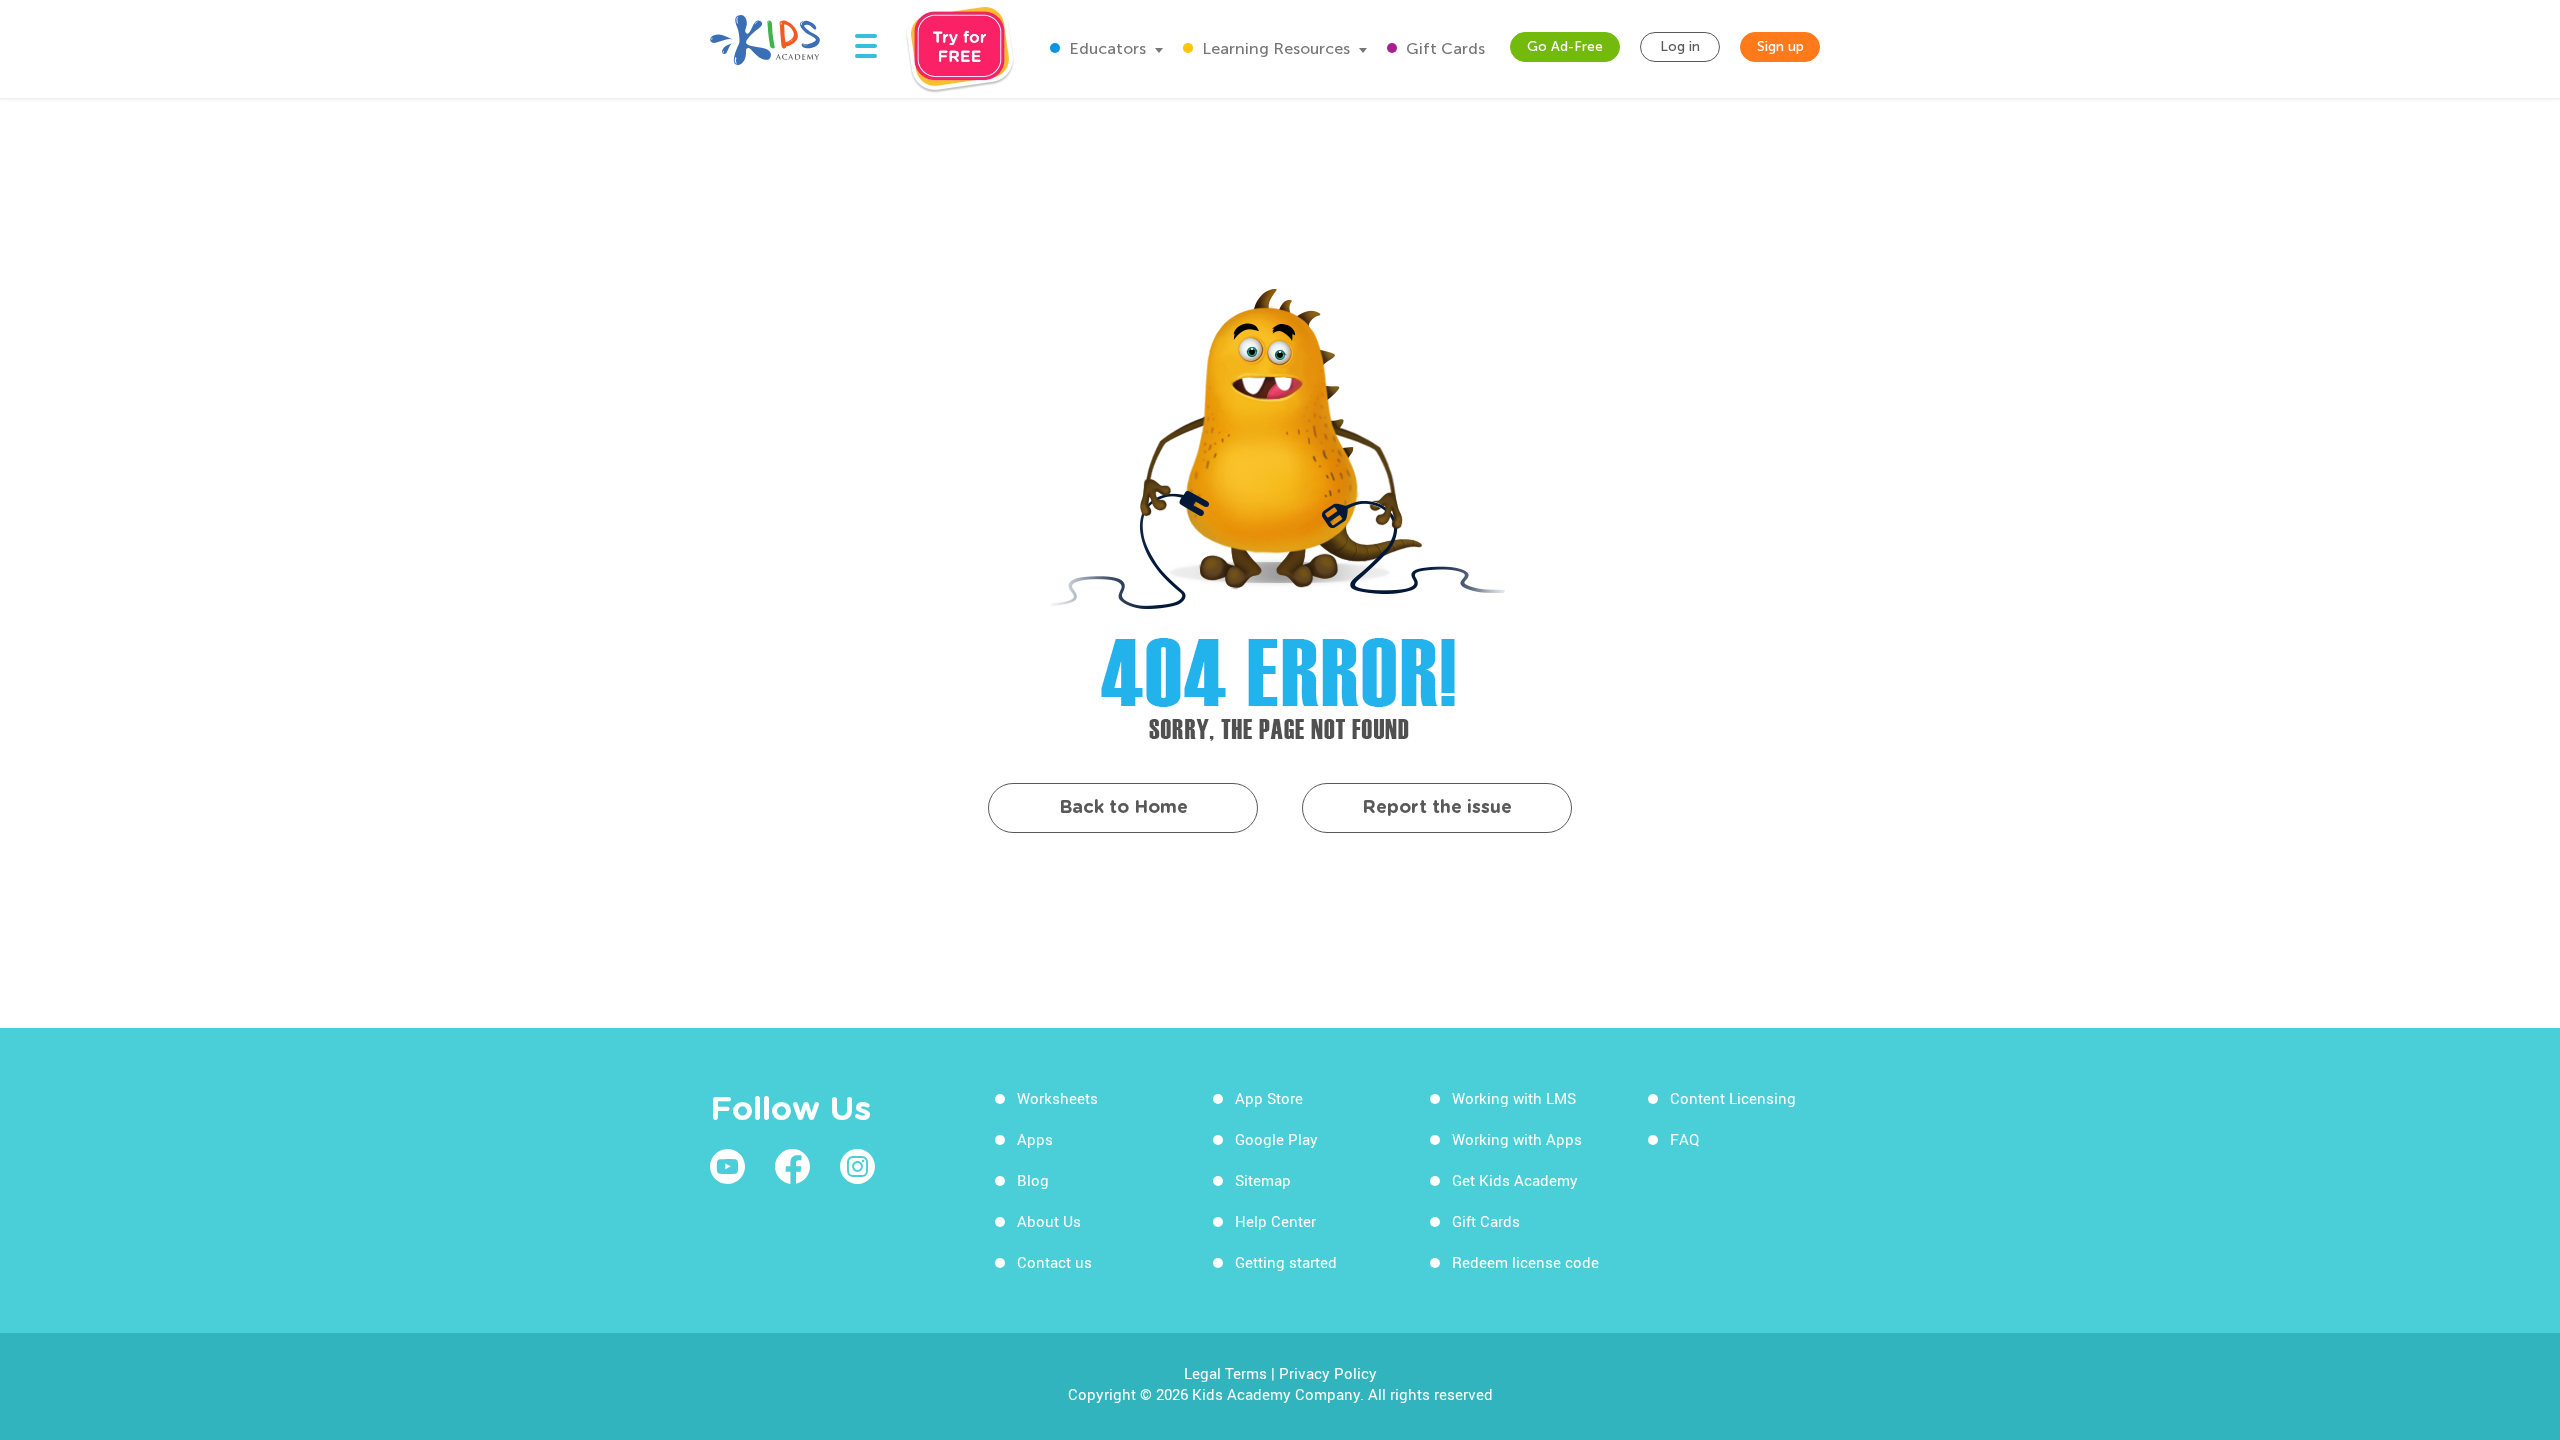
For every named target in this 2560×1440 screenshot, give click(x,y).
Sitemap (1263, 1180)
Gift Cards (1443, 48)
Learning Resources (1274, 48)
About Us (1049, 1221)
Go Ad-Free (1565, 46)
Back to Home (1123, 808)
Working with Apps (1517, 1139)
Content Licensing (1733, 1098)
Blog (1033, 1180)
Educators (1105, 48)
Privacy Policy (1328, 1373)
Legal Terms (1225, 1373)
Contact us (1054, 1262)
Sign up (1780, 46)
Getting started (1286, 1262)
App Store (1269, 1098)
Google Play (1276, 1139)
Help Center (1275, 1221)
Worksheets (1057, 1098)
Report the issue (1437, 808)
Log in (1680, 46)
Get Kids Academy (1515, 1180)
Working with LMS (1514, 1098)
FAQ (1684, 1139)
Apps (1035, 1139)
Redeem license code (1525, 1262)
